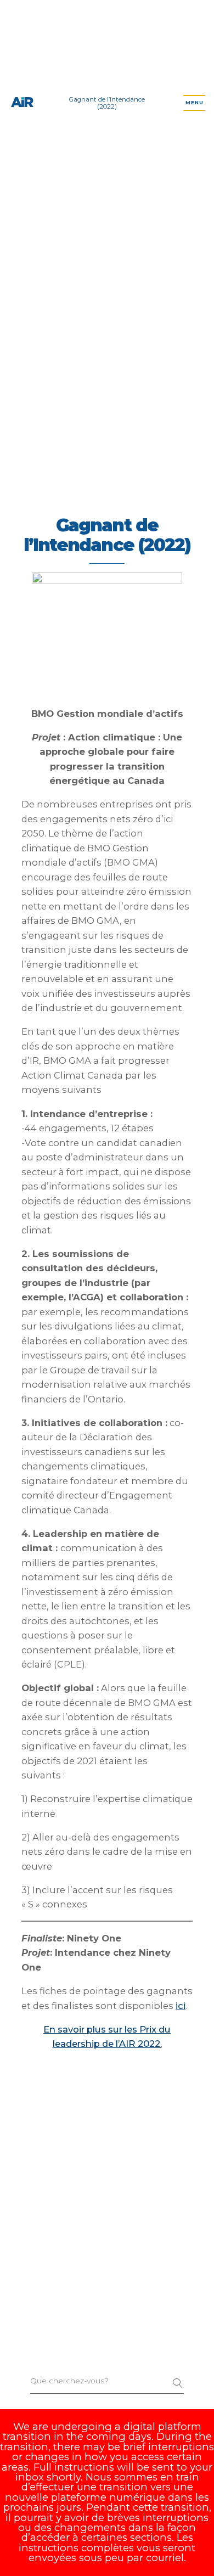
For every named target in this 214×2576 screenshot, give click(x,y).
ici (181, 2006)
